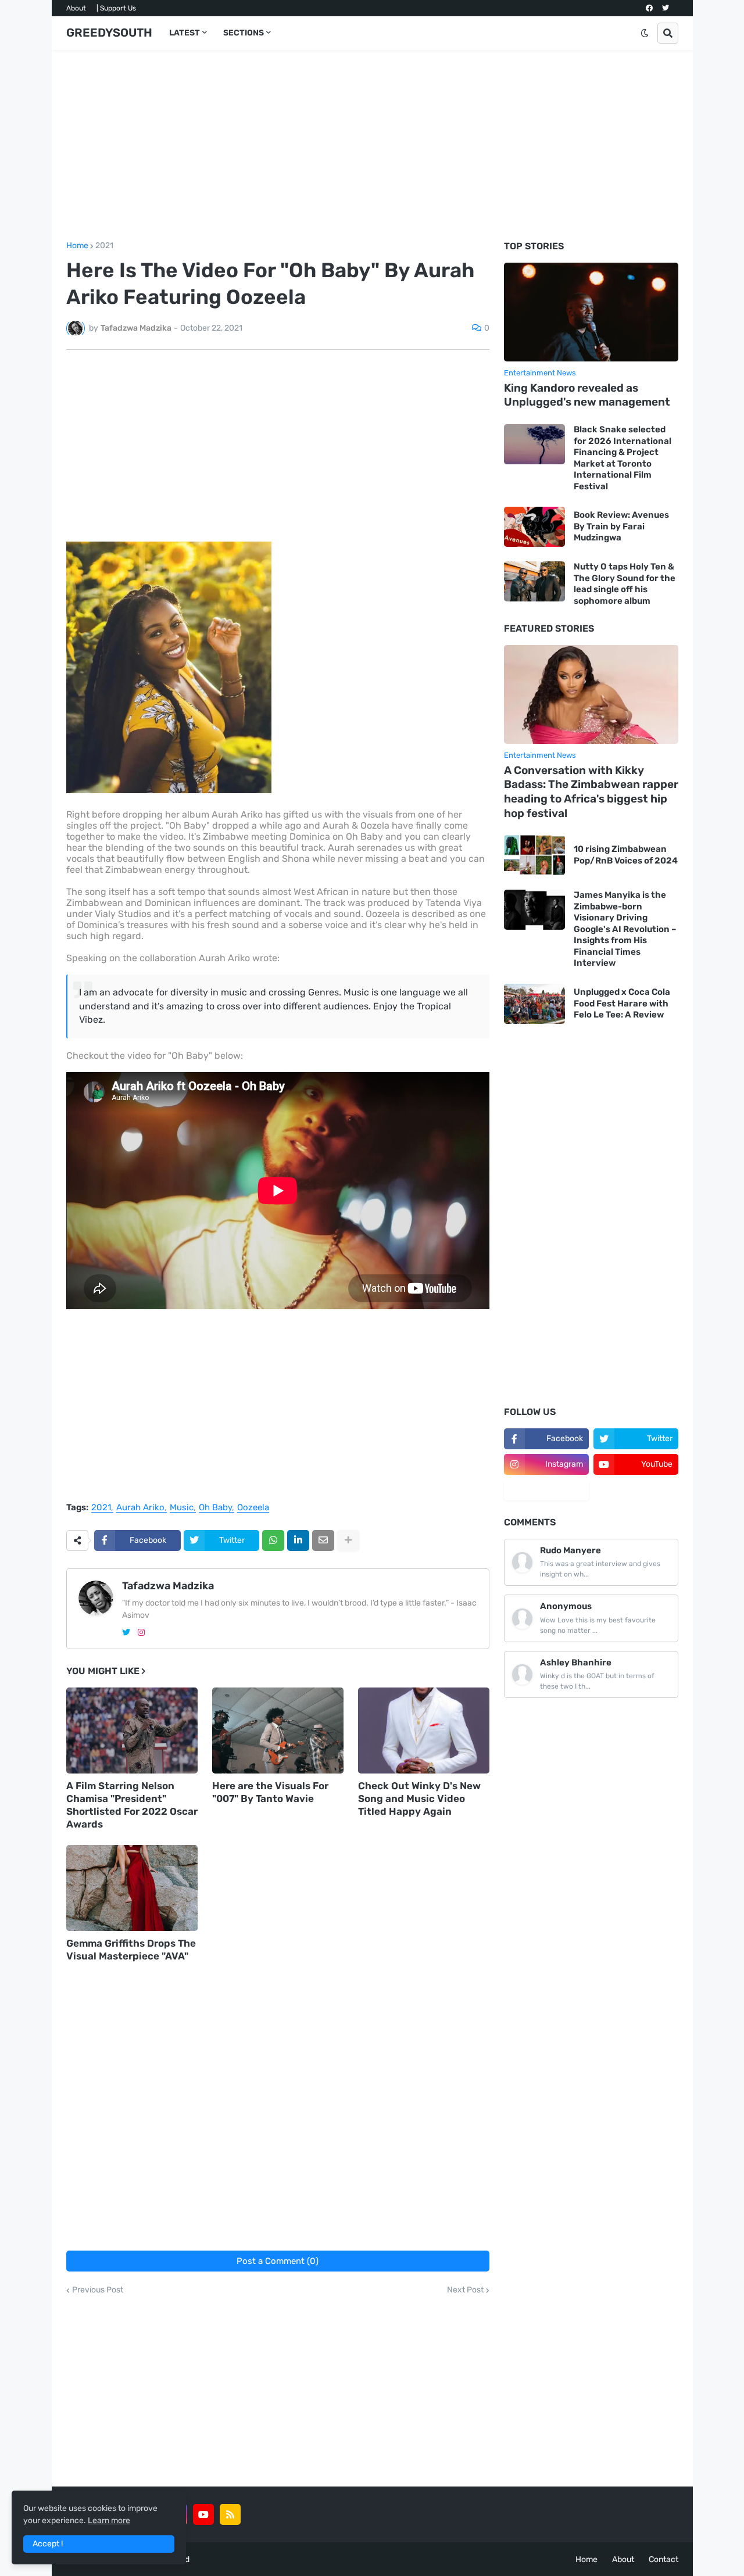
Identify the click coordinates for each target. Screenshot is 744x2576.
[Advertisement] (372, 146)
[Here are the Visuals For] (278, 1731)
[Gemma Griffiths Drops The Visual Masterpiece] (132, 1888)
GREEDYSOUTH (109, 33)
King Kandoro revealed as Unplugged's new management (587, 395)
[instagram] (141, 1633)
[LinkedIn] (298, 1540)
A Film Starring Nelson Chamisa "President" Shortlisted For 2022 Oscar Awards (132, 1805)
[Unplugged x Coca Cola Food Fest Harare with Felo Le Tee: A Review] (534, 1004)
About (76, 8)
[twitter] (666, 8)
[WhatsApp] (273, 1540)
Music (182, 1508)
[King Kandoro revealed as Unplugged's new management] (591, 312)
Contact (663, 2559)
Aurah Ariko (140, 1508)
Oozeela (253, 1508)
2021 (104, 246)
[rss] (230, 2514)
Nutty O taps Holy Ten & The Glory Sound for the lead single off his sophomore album (625, 584)
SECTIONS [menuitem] (244, 33)
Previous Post (98, 2290)
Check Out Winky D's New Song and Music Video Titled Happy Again (419, 1798)
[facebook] (649, 8)
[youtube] (203, 2514)
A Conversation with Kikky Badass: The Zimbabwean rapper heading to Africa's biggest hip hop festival (591, 792)
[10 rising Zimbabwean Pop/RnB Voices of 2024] (534, 855)
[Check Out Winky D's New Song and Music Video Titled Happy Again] (424, 1731)
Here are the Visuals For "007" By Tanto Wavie (270, 1792)
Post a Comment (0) (278, 2261)
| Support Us (116, 8)
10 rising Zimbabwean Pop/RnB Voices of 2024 (626, 855)
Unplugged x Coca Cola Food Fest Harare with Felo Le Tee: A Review (622, 1003)
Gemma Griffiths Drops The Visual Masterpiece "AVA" (131, 1950)
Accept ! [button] (48, 2544)
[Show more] (348, 1540)
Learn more (109, 2521)
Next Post (465, 2290)
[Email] (323, 1540)
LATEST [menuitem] (185, 33)
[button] (645, 33)
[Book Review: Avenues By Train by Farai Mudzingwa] (534, 527)
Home (77, 246)
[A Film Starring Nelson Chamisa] (132, 1731)
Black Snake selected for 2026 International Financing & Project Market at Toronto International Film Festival (623, 458)
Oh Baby (215, 1508)
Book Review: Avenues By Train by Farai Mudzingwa (621, 526)
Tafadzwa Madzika (168, 1586)
